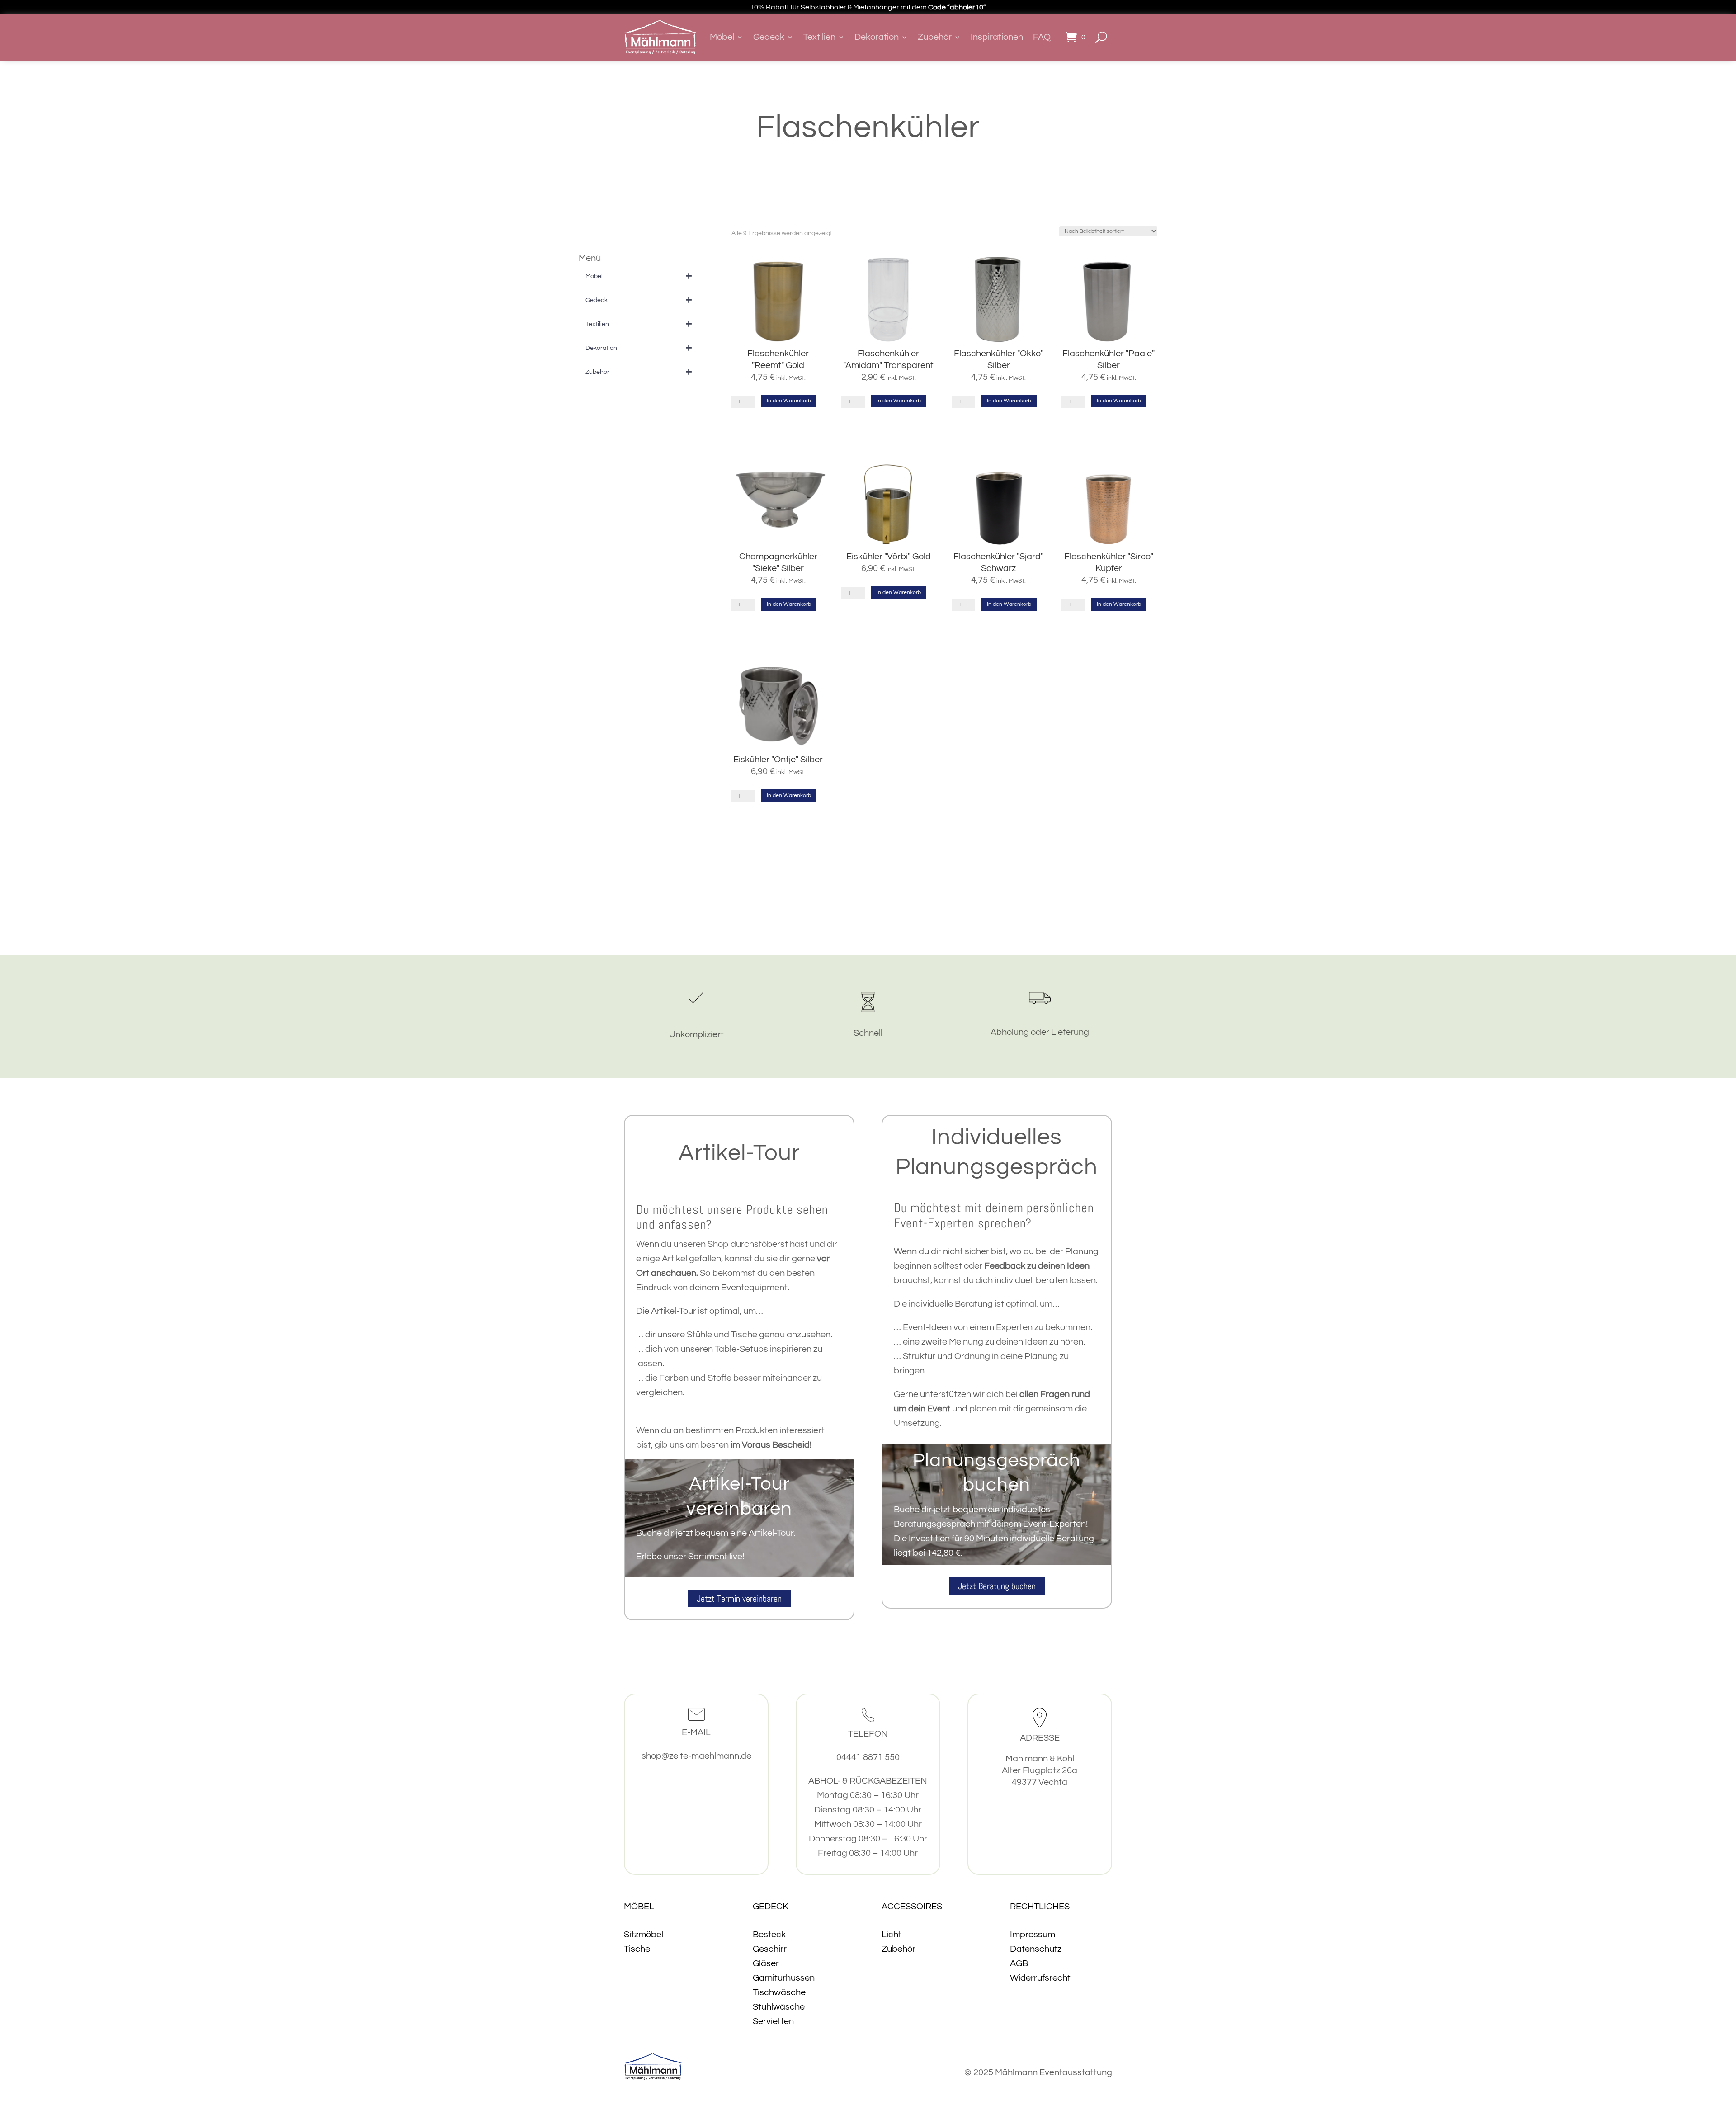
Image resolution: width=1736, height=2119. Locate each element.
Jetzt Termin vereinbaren (739, 1599)
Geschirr (770, 1949)
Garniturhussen (784, 1978)
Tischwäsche (779, 1992)
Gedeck (769, 37)
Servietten (773, 2021)
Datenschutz (1036, 1949)
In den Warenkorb (789, 401)
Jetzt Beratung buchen (997, 1586)
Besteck (769, 1935)
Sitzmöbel (644, 1935)
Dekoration (877, 37)
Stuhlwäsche (779, 2007)
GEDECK (771, 1907)
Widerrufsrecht (1040, 1978)
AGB (1019, 1963)
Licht (892, 1935)
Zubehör (935, 37)
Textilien (819, 37)
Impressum (1033, 1935)
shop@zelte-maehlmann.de (696, 1756)
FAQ (1042, 37)
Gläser (766, 1963)
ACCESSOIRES (912, 1907)
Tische (637, 1949)
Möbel (722, 37)
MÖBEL (639, 1907)
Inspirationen (997, 37)
